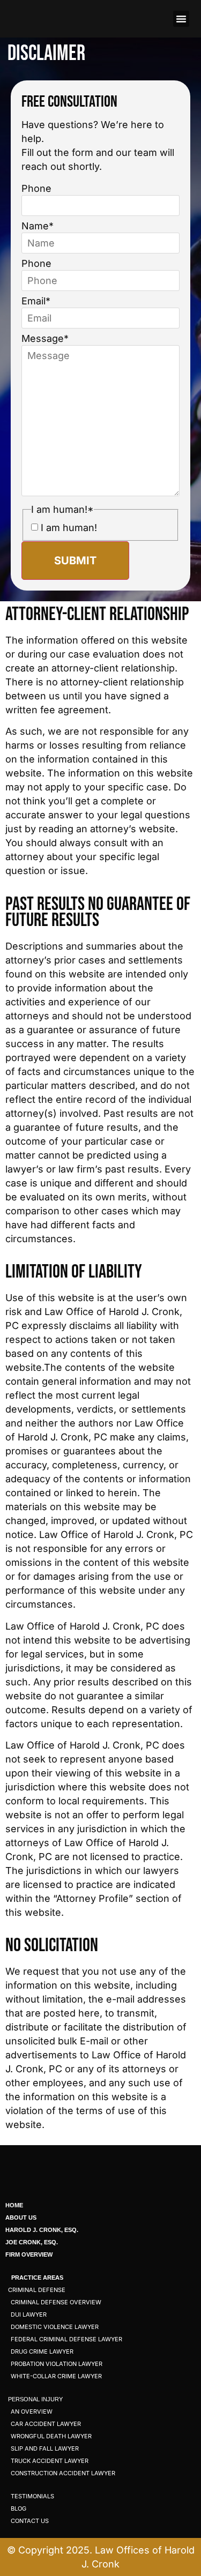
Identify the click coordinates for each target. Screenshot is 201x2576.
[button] (181, 19)
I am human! (69, 528)
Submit (75, 561)
